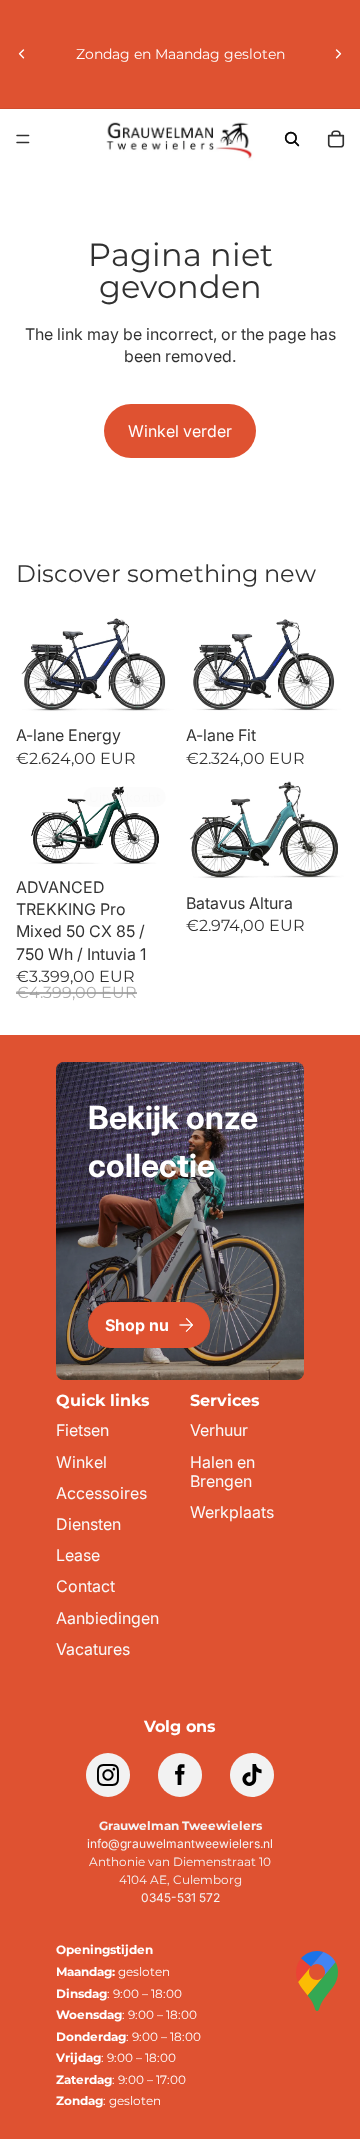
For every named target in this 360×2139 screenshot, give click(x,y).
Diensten (88, 1524)
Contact (85, 1586)
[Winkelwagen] (336, 139)
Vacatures (93, 1649)
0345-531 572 (180, 1897)
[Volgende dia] (338, 54)
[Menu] (23, 139)
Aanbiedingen (107, 1618)
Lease (78, 1555)
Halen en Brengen (222, 1472)
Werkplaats (232, 1512)
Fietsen (82, 1430)
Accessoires (101, 1493)
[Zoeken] (292, 139)
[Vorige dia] (22, 54)
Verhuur (219, 1430)
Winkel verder (180, 431)
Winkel (81, 1462)
